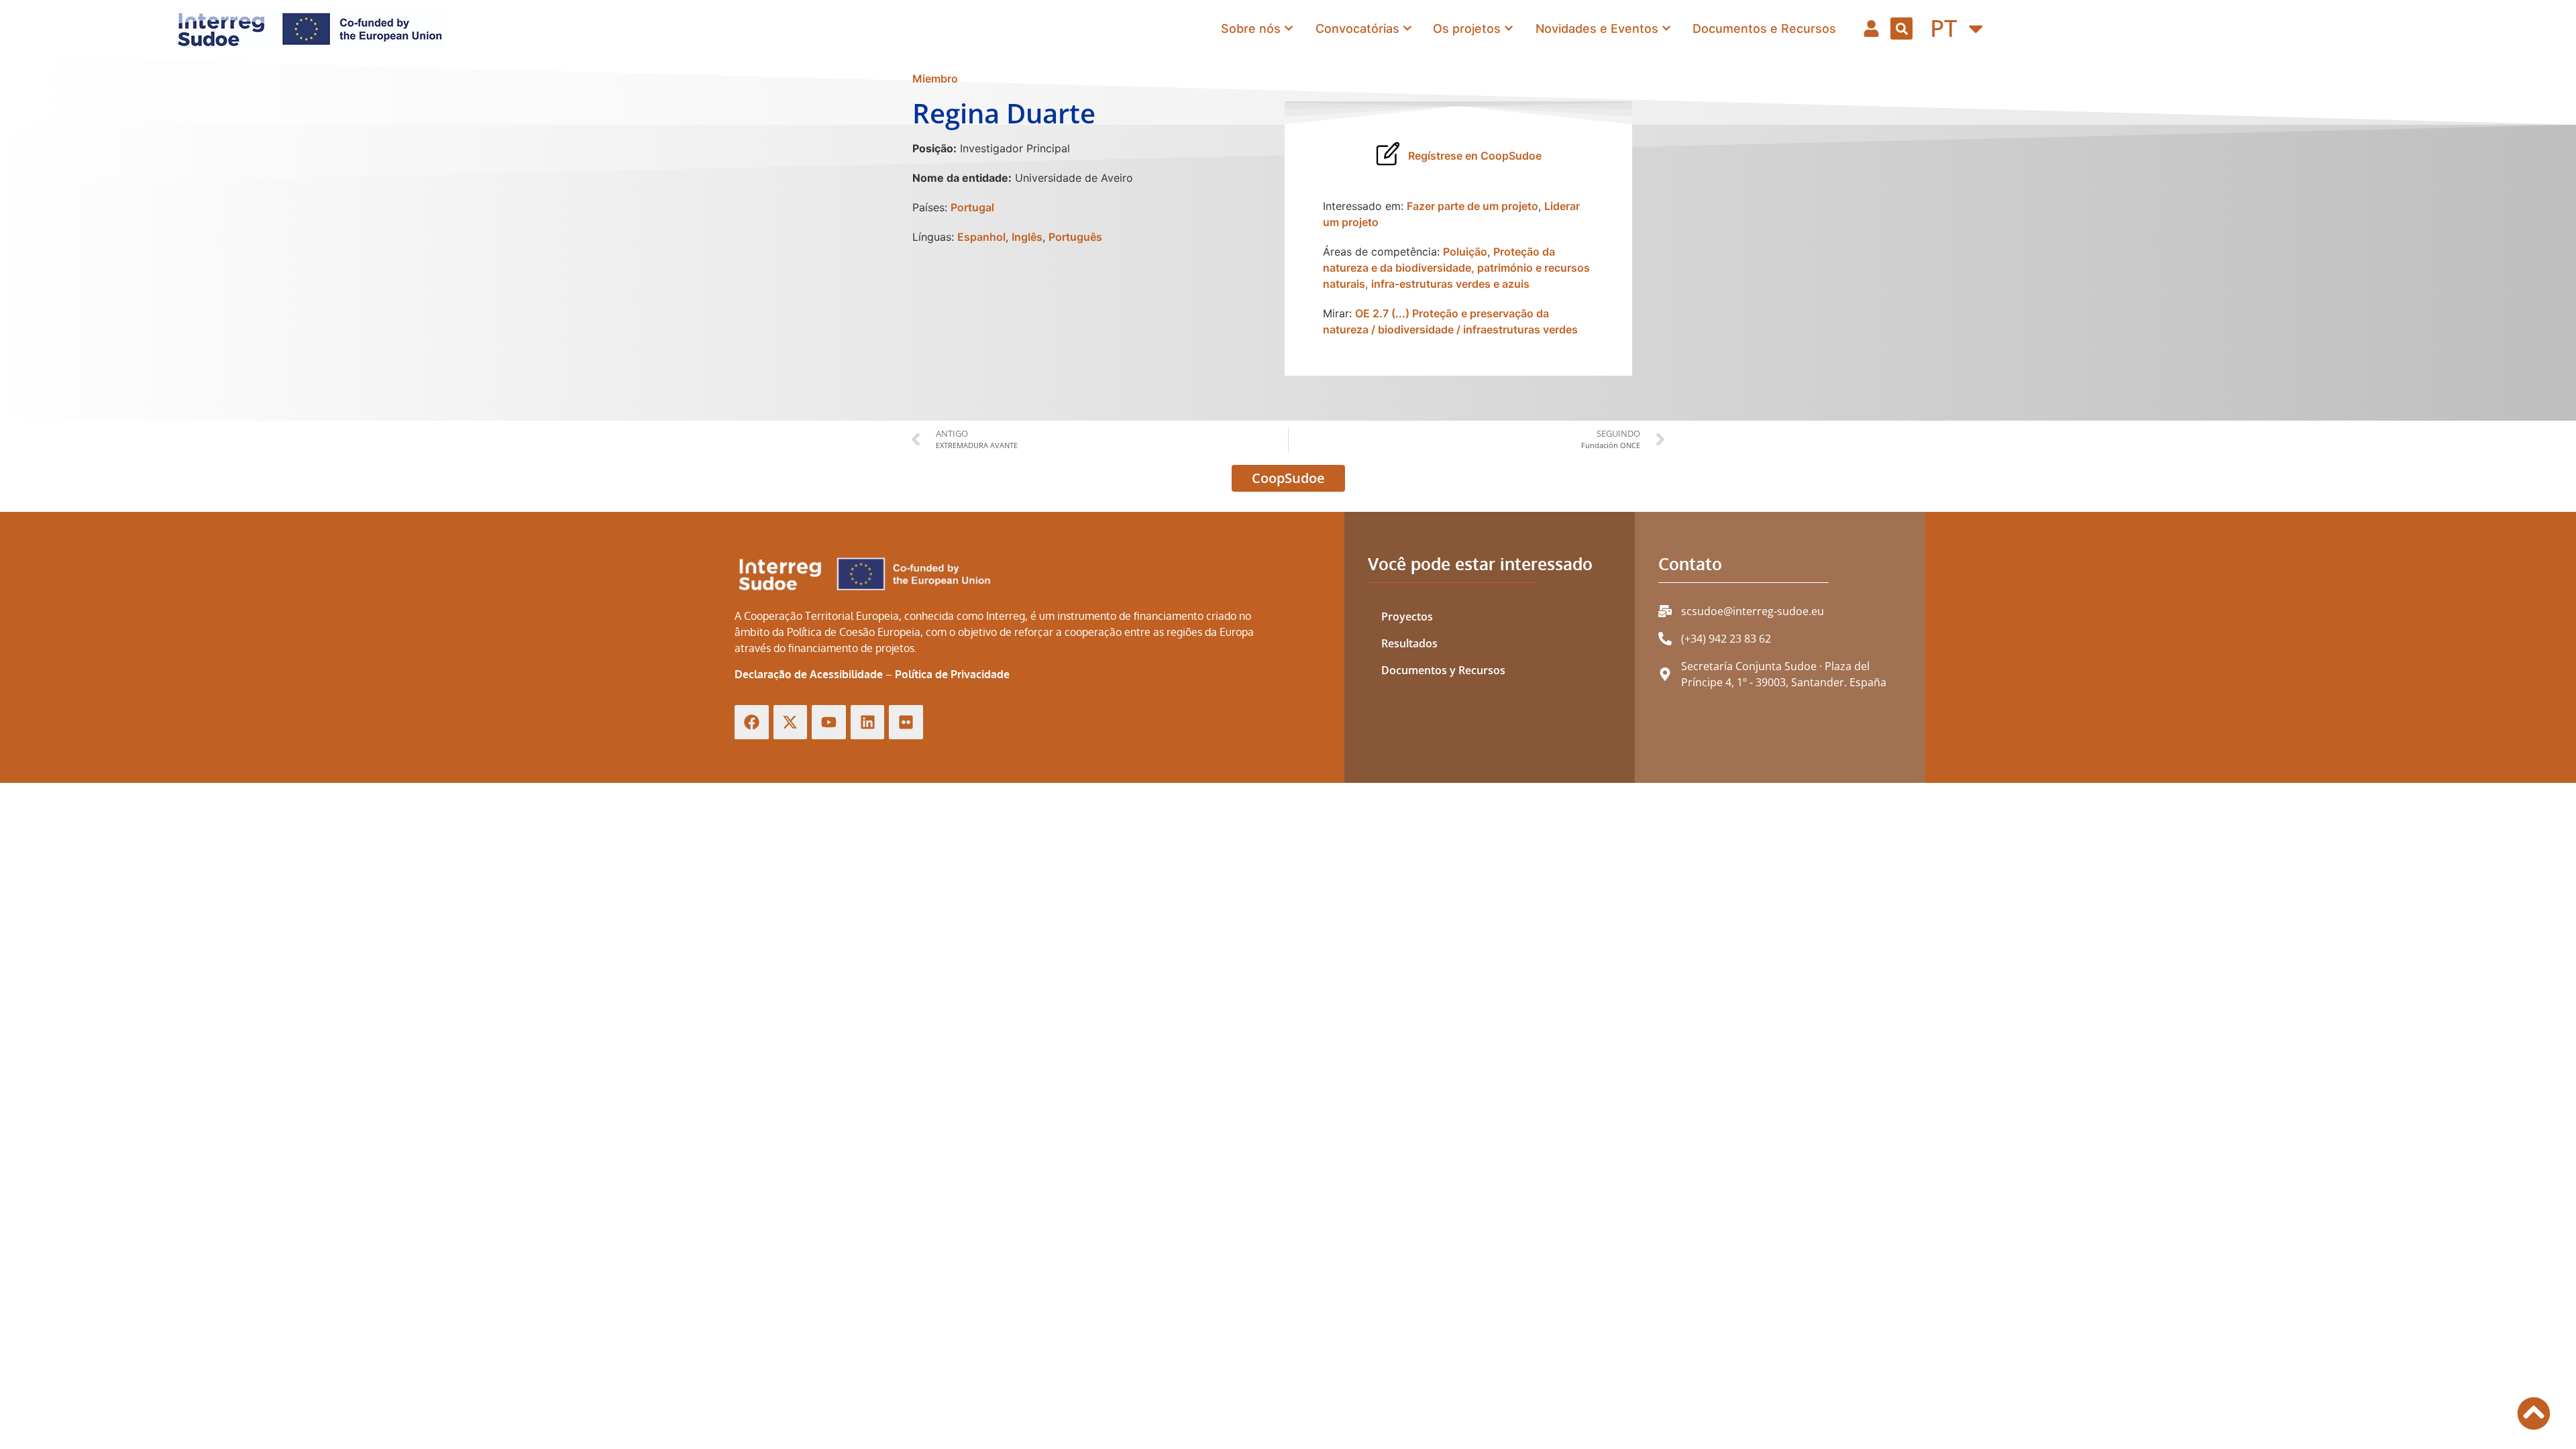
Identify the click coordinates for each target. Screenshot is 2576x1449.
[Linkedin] (868, 722)
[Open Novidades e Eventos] (1666, 29)
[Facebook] (752, 722)
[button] (1901, 29)
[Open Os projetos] (1509, 29)
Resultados (1409, 643)
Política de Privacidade (952, 674)
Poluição (1465, 252)
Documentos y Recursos (1443, 670)
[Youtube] (829, 722)
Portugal (972, 207)
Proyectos (1407, 616)
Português (1075, 237)
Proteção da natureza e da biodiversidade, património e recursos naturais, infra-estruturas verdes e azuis (1456, 268)
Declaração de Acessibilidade (809, 674)
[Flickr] (906, 722)
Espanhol (981, 237)
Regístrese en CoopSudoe (1475, 156)
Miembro (935, 78)
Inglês (1027, 237)
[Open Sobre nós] (1289, 29)
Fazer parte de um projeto (1472, 206)
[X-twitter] (791, 722)
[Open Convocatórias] (1407, 29)
